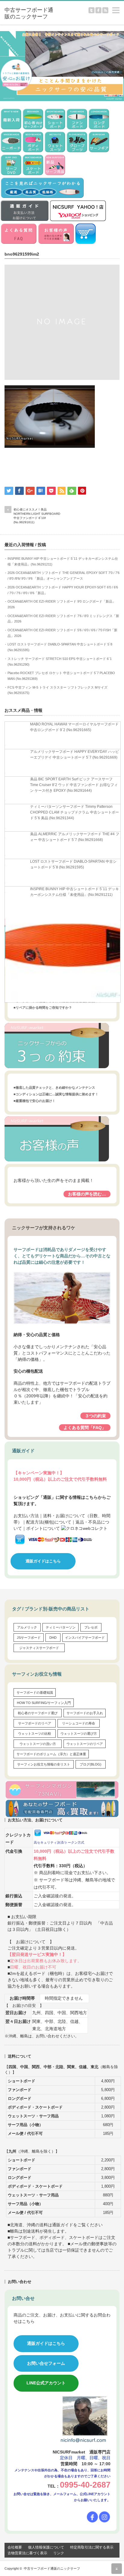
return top (117, 2569)
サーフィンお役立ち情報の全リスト (44, 1764)
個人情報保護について (46, 2547)
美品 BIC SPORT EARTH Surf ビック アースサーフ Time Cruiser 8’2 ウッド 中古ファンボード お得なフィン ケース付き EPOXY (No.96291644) (74, 785)
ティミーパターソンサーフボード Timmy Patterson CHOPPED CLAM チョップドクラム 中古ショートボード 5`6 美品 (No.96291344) (74, 812)
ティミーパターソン (61, 1627)
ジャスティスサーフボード (39, 1648)
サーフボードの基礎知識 (35, 1692)
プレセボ (91, 1627)
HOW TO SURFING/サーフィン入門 (44, 1703)
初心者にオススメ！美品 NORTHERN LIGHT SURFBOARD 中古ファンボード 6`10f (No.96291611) (37, 516)
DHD (53, 1638)
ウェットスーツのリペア (85, 1744)
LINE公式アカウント (46, 2383)
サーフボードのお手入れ (85, 1713)
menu (121, 7)
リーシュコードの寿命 (79, 1723)
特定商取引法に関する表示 (92, 2547)
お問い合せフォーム (46, 2363)
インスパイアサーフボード (85, 1638)
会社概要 (15, 2547)
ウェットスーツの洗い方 (38, 1744)
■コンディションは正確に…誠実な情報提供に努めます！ (56, 1094)
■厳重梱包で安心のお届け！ (34, 1101)
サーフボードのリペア (35, 1723)
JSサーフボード (29, 1638)
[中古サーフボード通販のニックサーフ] (29, 13)
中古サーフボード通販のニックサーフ (52, 2568)
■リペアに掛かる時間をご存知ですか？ (43, 1008)
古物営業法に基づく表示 (27, 2553)
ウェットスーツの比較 (35, 1734)
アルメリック (27, 1627)
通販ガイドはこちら (43, 1561)
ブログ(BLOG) (91, 1764)
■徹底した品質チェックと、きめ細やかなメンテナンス (54, 1087)
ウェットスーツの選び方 (79, 1734)
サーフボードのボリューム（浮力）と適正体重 (51, 1754)
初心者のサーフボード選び (38, 1713)
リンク (59, 2553)
